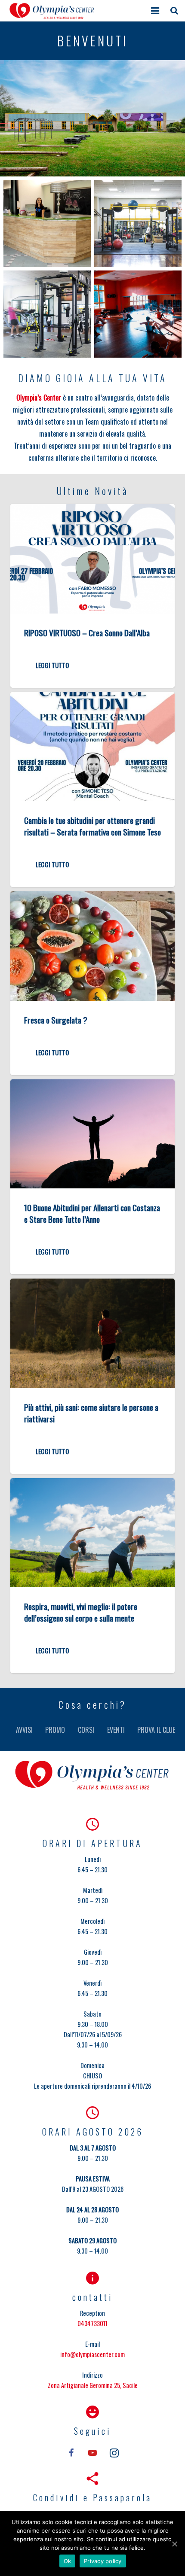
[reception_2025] (47, 223)
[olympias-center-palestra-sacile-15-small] (138, 223)
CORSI (86, 1730)
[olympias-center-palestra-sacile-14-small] (47, 314)
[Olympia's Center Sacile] (138, 314)
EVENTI (116, 1730)
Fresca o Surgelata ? (56, 1020)
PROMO (55, 1730)
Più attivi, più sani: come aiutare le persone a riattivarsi (91, 1413)
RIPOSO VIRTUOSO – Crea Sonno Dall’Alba (87, 633)
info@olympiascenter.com (92, 2354)
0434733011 (92, 2323)
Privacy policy (103, 2561)
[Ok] (174, 2544)
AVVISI (24, 1730)
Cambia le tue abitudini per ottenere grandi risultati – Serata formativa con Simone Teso (92, 826)
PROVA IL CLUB (157, 1730)
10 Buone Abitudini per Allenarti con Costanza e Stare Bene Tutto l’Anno (92, 1213)
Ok (68, 2561)
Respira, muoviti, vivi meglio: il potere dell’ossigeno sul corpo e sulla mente (81, 1612)
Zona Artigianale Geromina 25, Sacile (93, 2385)
